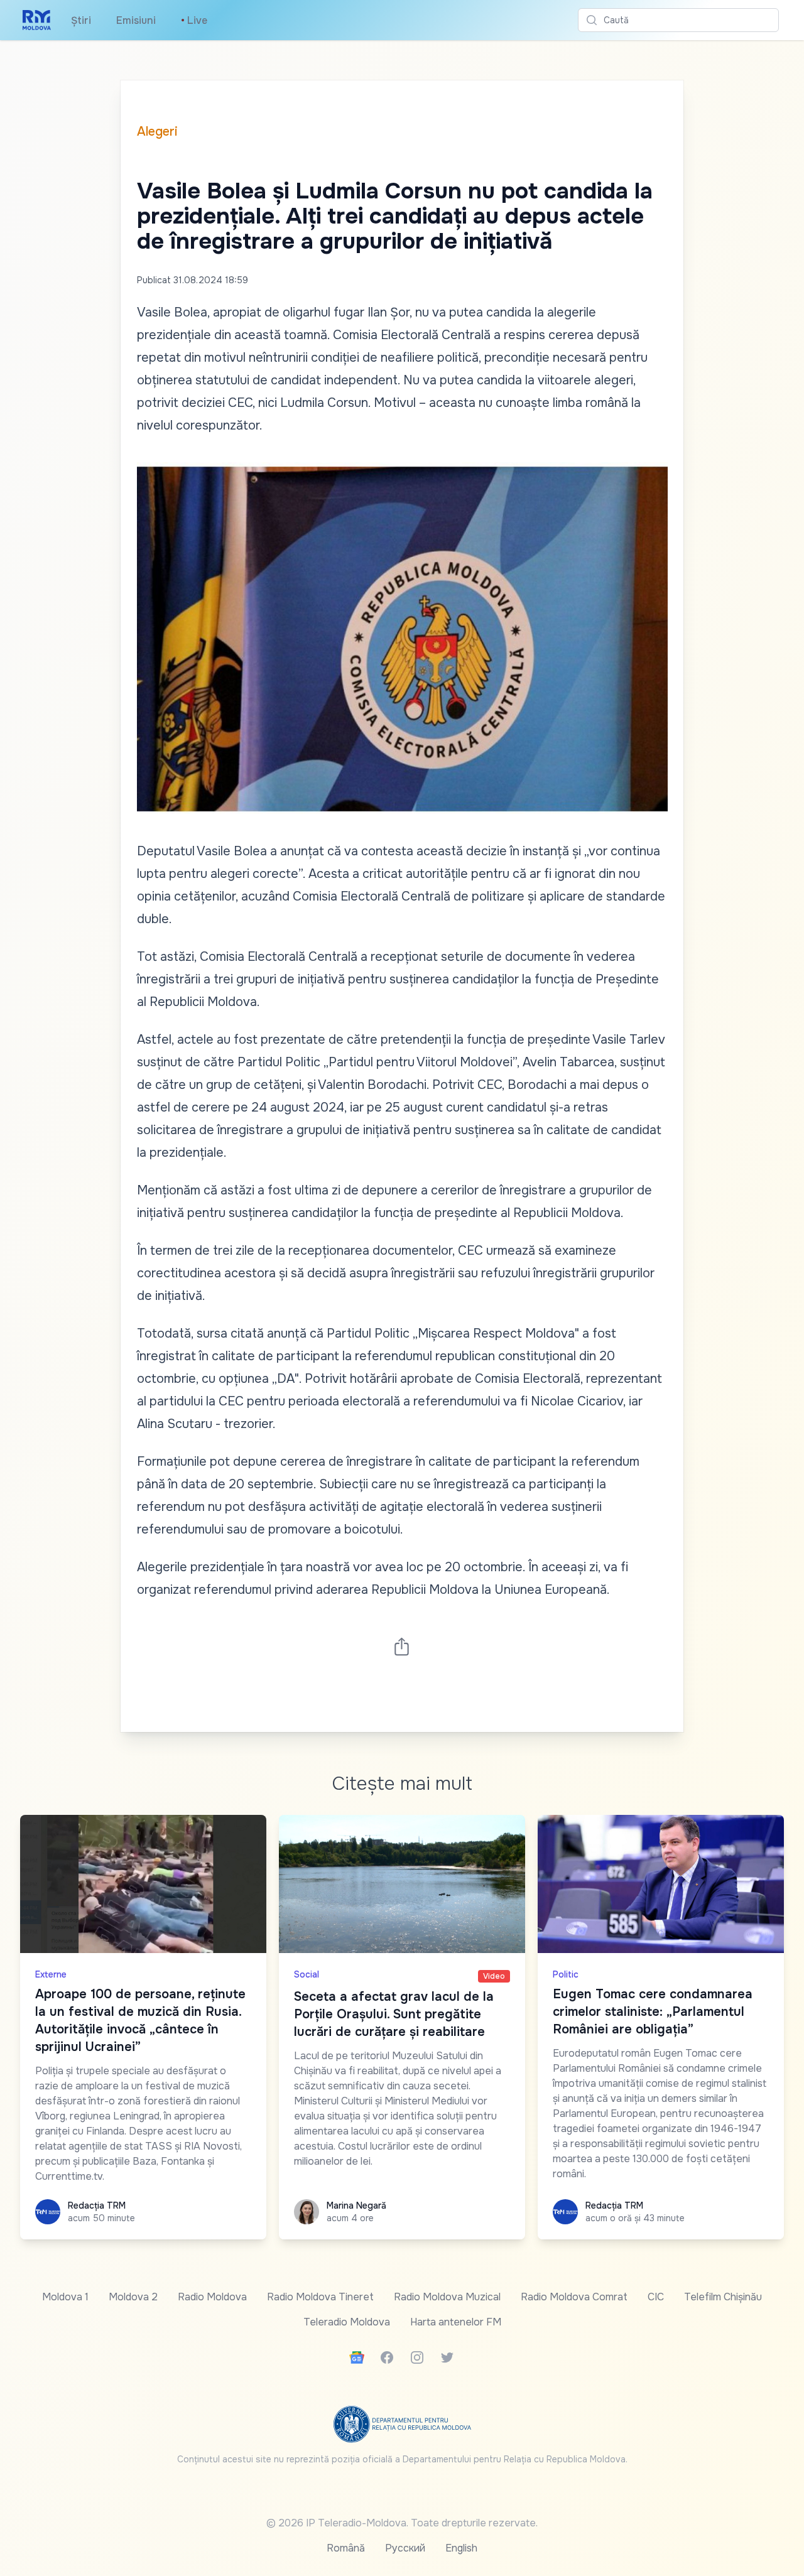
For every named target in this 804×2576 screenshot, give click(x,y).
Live (194, 20)
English (461, 2548)
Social (307, 1974)
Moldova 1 (65, 2297)
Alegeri (157, 132)
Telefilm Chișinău (723, 2297)
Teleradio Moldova (347, 2322)
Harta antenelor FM (456, 2322)
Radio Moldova (212, 2297)
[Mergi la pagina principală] (37, 20)
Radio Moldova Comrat (574, 2297)
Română (346, 2548)
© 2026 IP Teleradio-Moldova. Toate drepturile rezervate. (402, 2523)
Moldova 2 (133, 2297)
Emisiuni (136, 20)
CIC (656, 2297)
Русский (405, 2548)
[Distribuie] (402, 1646)
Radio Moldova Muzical (447, 2297)
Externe (51, 1974)
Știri (81, 20)
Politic (566, 1974)
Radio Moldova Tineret (320, 2297)
